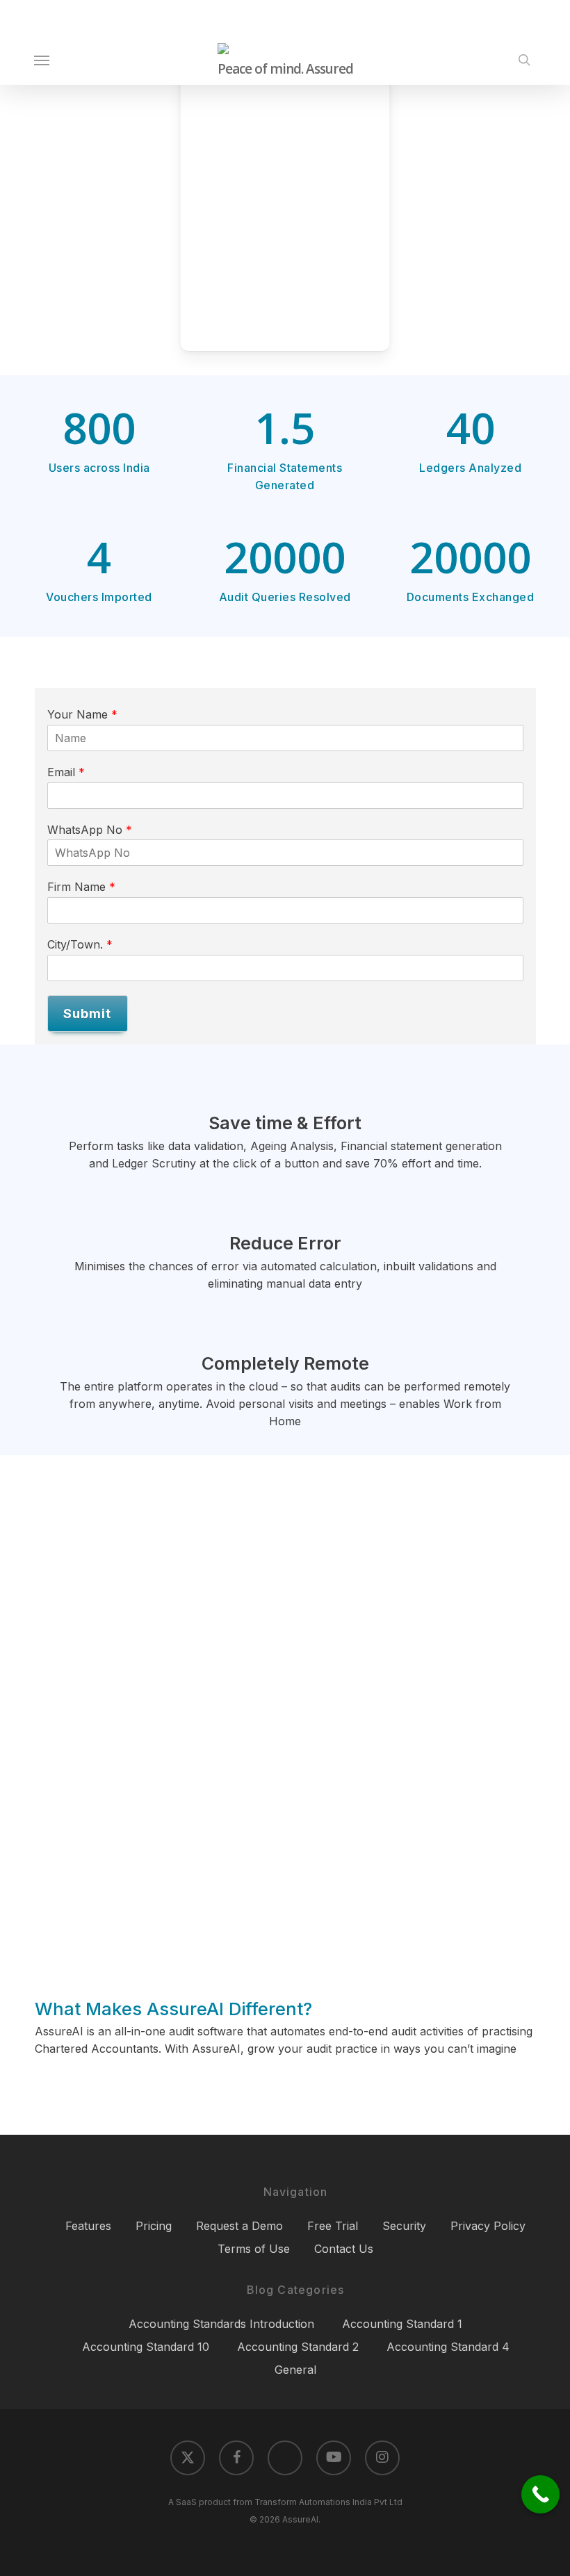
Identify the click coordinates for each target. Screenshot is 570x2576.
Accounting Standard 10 (146, 2347)
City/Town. (80, 944)
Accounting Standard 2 (298, 2347)
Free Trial (333, 2226)
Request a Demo (239, 2226)
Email (66, 772)
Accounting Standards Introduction (221, 2324)
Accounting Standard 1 (402, 2324)
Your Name (82, 714)
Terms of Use (254, 2249)
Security (404, 2226)
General (295, 2370)
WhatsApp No (90, 830)
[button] (42, 60)
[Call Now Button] (540, 2494)
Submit (88, 1014)
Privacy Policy (488, 2226)
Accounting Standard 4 (448, 2347)
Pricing (154, 2226)
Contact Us (344, 2249)
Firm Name (81, 887)
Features (88, 2226)
